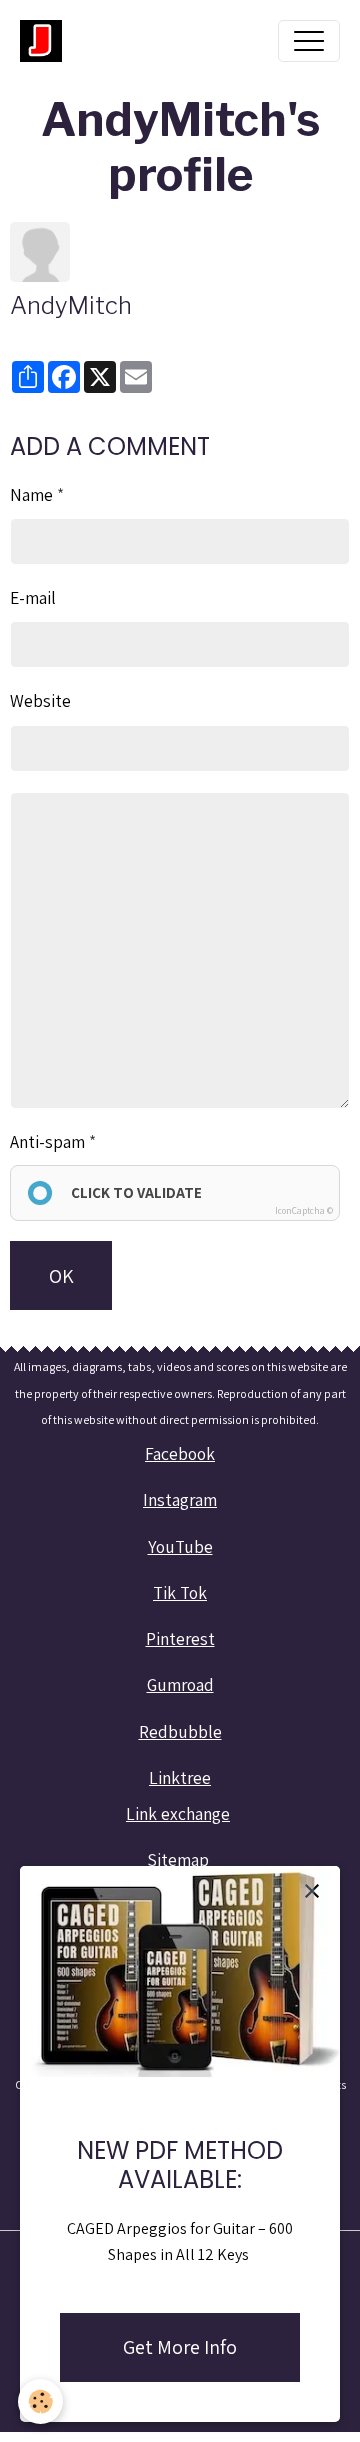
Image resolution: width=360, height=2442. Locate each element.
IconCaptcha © (304, 1211)
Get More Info (180, 2347)
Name (31, 494)
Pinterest (180, 1638)
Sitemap (178, 1859)
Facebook (180, 1453)
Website (40, 700)
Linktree (180, 1777)
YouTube (180, 1546)
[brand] (46, 41)
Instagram (180, 1499)
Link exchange (178, 1813)
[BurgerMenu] (309, 41)
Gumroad (180, 1684)
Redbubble (180, 1731)
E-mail (33, 597)
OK (61, 1276)
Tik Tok (180, 1592)
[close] (312, 1890)
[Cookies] (40, 2401)
